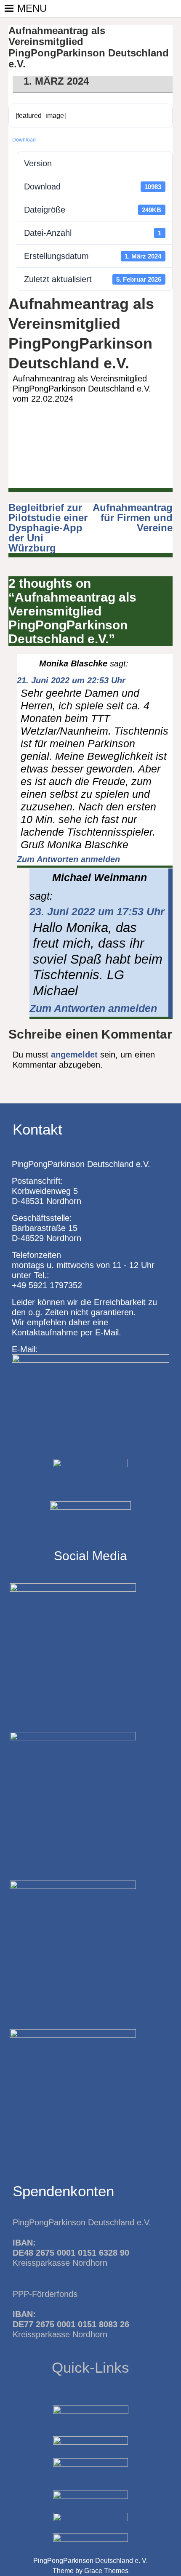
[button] (32, 8)
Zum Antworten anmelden (68, 859)
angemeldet (74, 1055)
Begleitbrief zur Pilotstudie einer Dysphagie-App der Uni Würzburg (48, 528)
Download (24, 140)
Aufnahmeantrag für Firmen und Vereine (133, 518)
